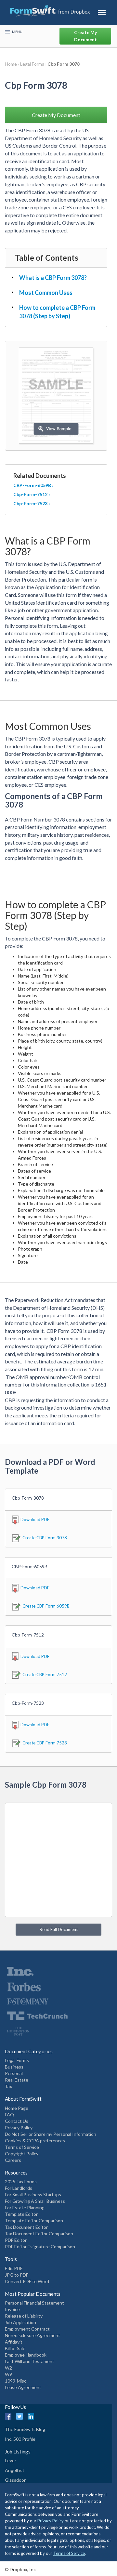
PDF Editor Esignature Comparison (40, 2247)
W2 (8, 2368)
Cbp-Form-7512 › (32, 494)
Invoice (12, 2309)
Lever (11, 2460)
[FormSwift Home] (50, 11)
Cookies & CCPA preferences (35, 2141)
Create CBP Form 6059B (46, 1606)
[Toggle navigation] (102, 12)
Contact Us (17, 2121)
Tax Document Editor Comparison (39, 2234)
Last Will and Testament (30, 2361)
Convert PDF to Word (27, 2281)
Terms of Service (22, 2147)
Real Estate (17, 2080)
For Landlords (19, 2188)
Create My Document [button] (56, 115)
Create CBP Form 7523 (45, 1743)
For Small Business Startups (33, 2195)
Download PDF (35, 1519)
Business (14, 2067)
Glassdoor (15, 2480)
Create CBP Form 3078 (45, 1538)
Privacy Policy (19, 2128)
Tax (8, 2086)
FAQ (9, 2115)
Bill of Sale (15, 2348)
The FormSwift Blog (25, 2429)
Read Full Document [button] (59, 1929)
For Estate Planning (25, 2208)
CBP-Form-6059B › (33, 485)
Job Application (20, 2322)
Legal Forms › (34, 64)
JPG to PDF (17, 2275)
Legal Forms (17, 2060)
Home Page (17, 2108)
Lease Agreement (23, 2387)
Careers (13, 2160)
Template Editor (21, 2214)
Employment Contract (27, 2329)
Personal (14, 2073)
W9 (8, 2374)
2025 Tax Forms (21, 2182)
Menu (17, 32)
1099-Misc (16, 2381)
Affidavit (14, 2342)
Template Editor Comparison (34, 2221)
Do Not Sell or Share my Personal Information (51, 2134)
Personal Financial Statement (34, 2303)
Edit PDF (14, 2268)
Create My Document (85, 36)
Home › (13, 64)
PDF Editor (16, 2240)
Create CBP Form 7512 (45, 1675)
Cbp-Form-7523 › (32, 503)
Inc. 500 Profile (20, 2439)
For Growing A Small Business (35, 2201)
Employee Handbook (26, 2355)
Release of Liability (24, 2316)
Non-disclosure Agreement (32, 2335)
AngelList (15, 2470)
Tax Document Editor (26, 2227)
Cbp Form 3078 (64, 64)
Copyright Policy (22, 2154)
